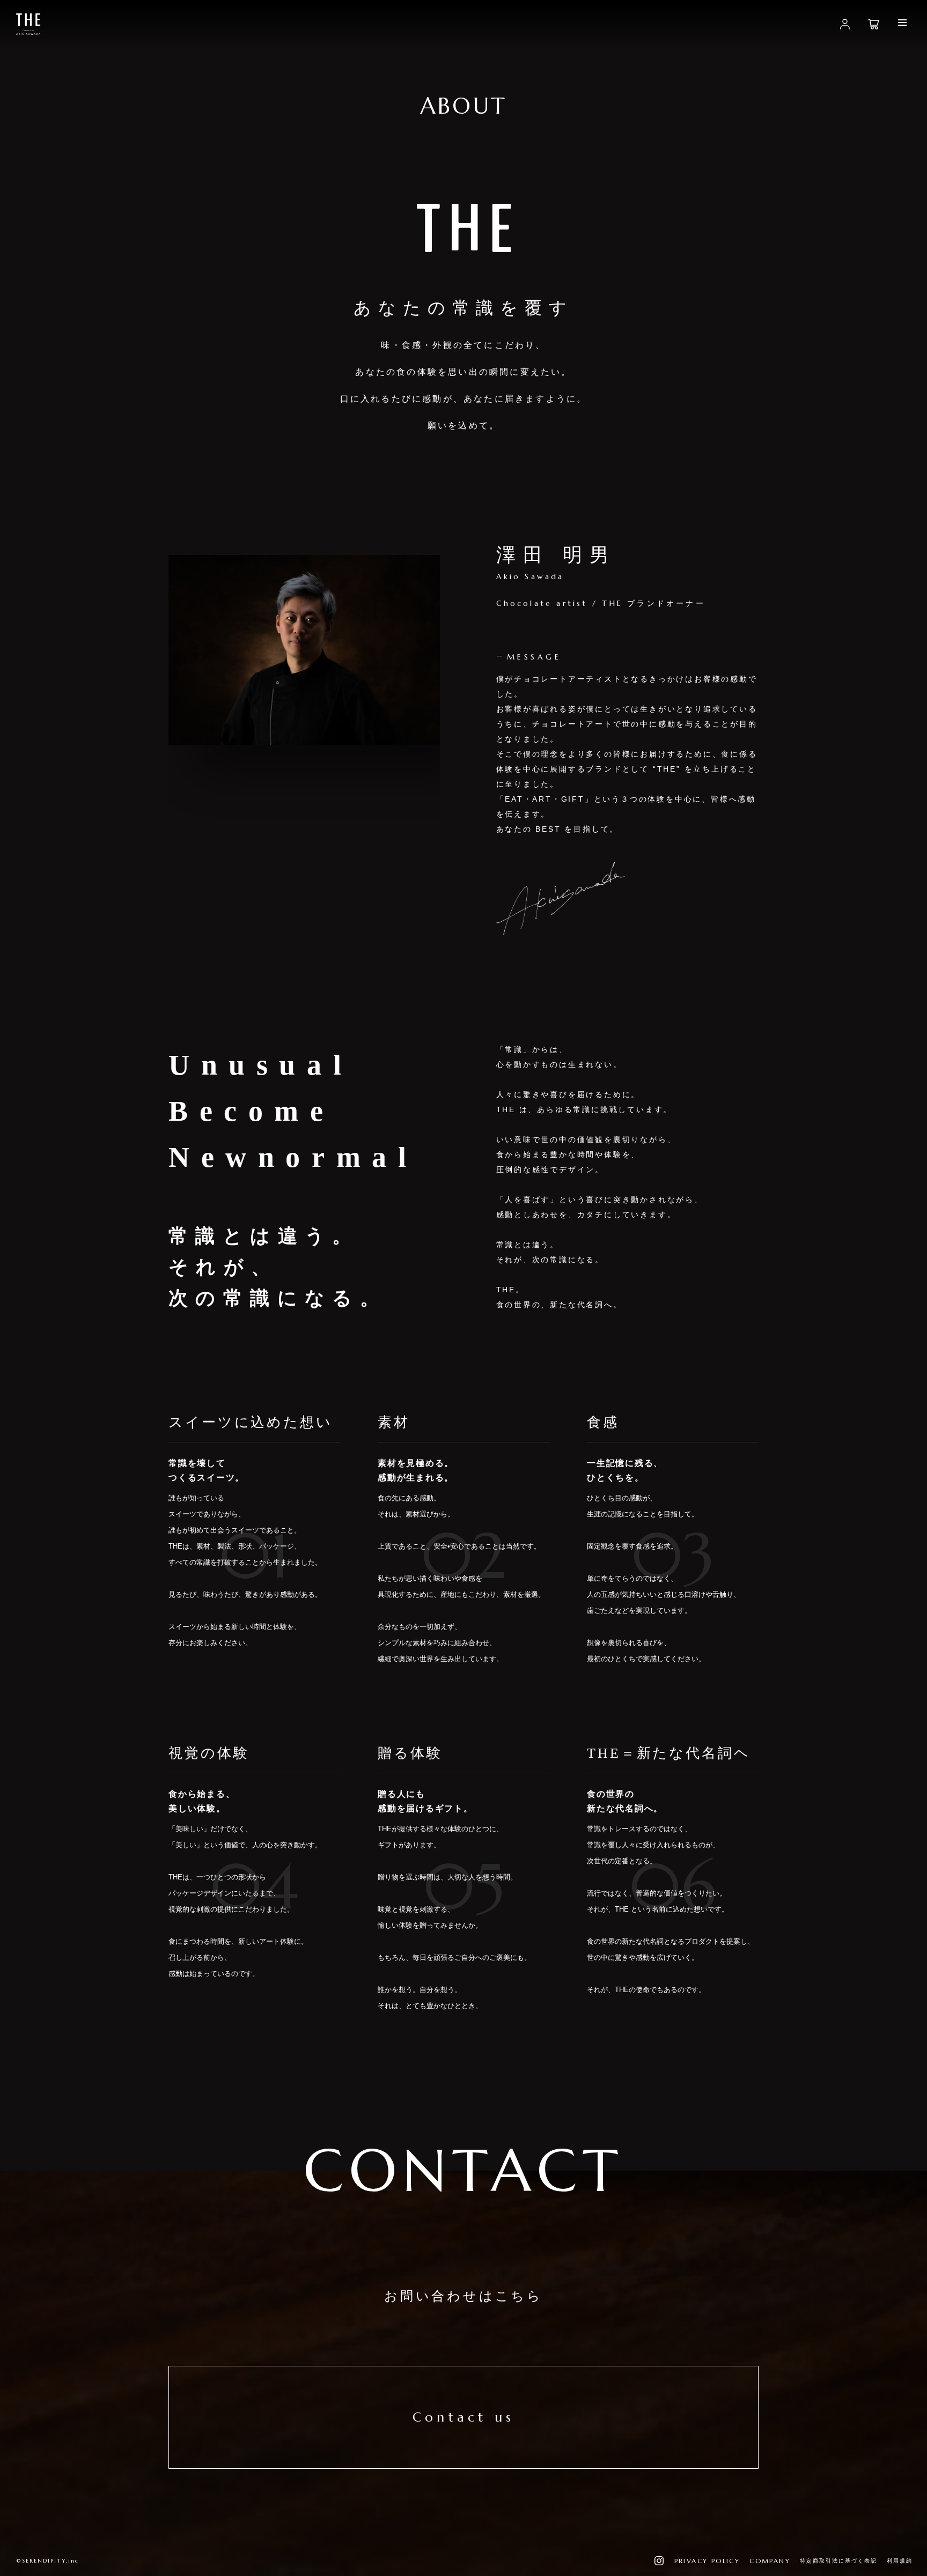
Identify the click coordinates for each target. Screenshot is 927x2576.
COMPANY (770, 2561)
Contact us (464, 2417)
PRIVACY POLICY (707, 2561)
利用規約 (900, 2561)
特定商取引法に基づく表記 (838, 2561)
